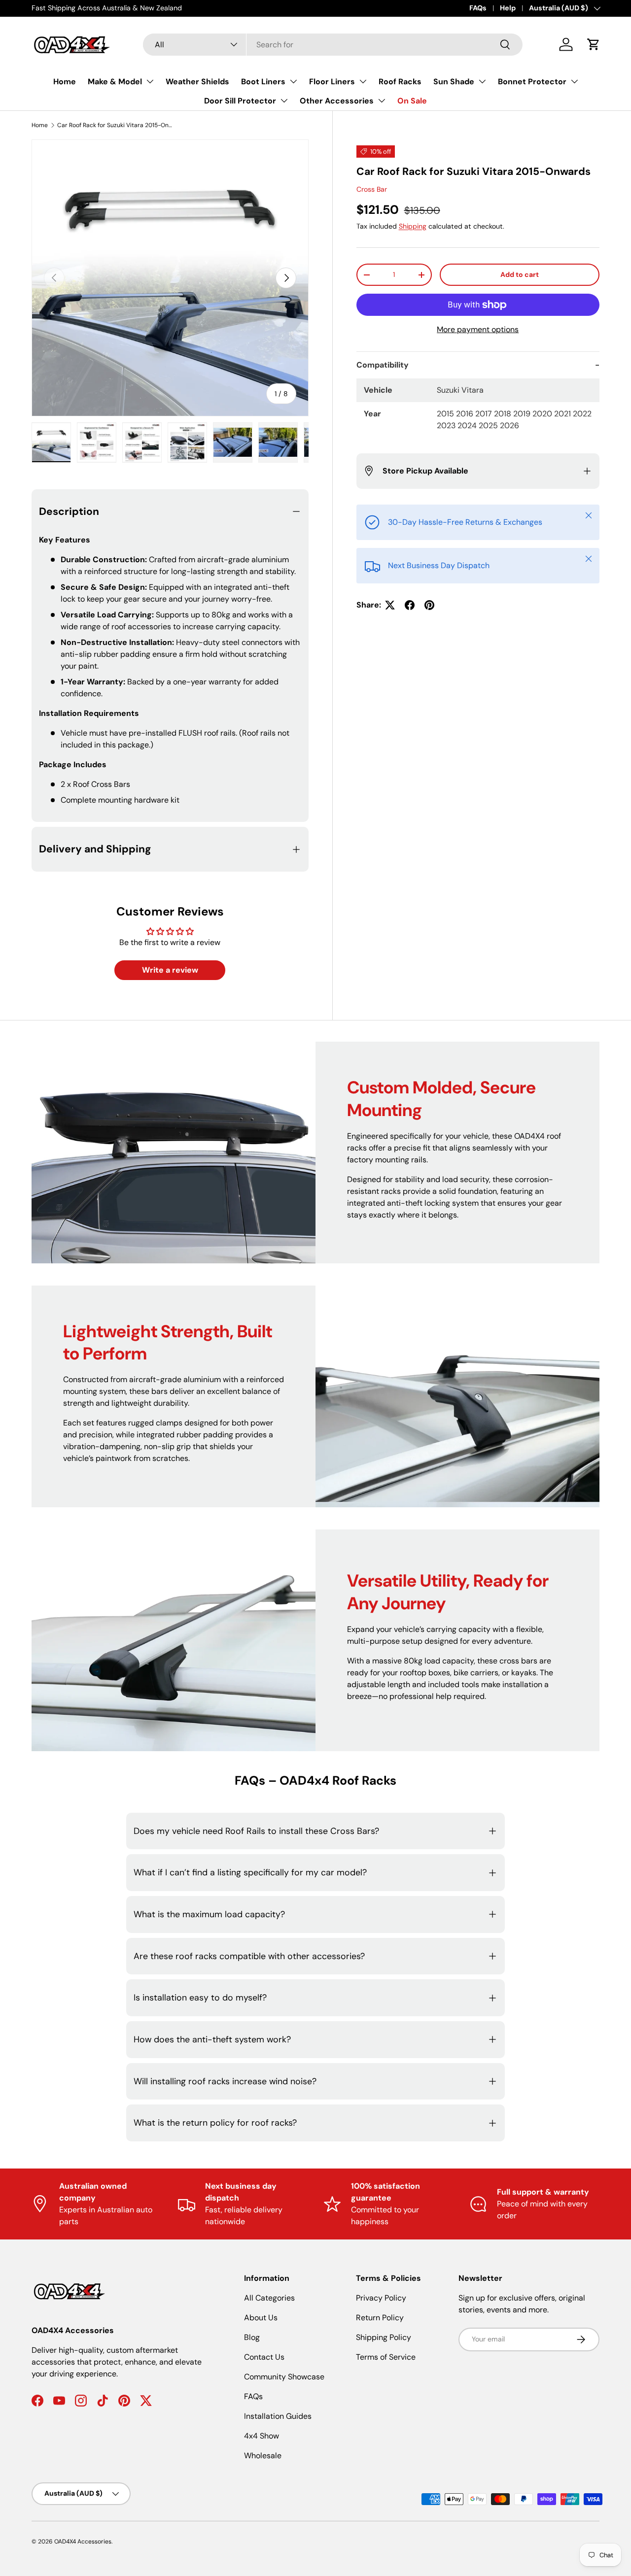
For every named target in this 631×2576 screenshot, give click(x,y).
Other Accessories (337, 101)
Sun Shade (454, 82)
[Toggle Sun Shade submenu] (482, 81)
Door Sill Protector (240, 101)
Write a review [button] (170, 970)
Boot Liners (263, 82)
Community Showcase (284, 2377)
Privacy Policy (381, 2298)
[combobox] (333, 45)
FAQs (478, 8)
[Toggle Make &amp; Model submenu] (150, 81)
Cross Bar (372, 189)
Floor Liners (332, 82)
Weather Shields (197, 82)
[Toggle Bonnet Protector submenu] (574, 81)
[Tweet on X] (390, 605)
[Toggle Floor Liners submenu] (363, 81)
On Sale (412, 101)
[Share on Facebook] (410, 605)
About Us (261, 2318)
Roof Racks (400, 82)
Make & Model (115, 82)
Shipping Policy (384, 2337)
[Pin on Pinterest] (429, 605)
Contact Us (264, 2357)
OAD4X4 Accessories (83, 2542)
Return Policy (380, 2318)
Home (65, 82)
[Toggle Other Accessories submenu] (382, 101)
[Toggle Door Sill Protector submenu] (284, 101)
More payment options (478, 329)
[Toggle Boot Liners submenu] (293, 81)
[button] (594, 44)
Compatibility (383, 365)
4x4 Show (262, 2436)
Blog (252, 2337)
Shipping (413, 226)
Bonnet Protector (532, 82)
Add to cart (520, 274)
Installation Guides (278, 2416)
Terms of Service (386, 2357)
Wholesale (263, 2456)
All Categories (269, 2298)
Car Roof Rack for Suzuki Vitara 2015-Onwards (116, 125)
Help (508, 8)
